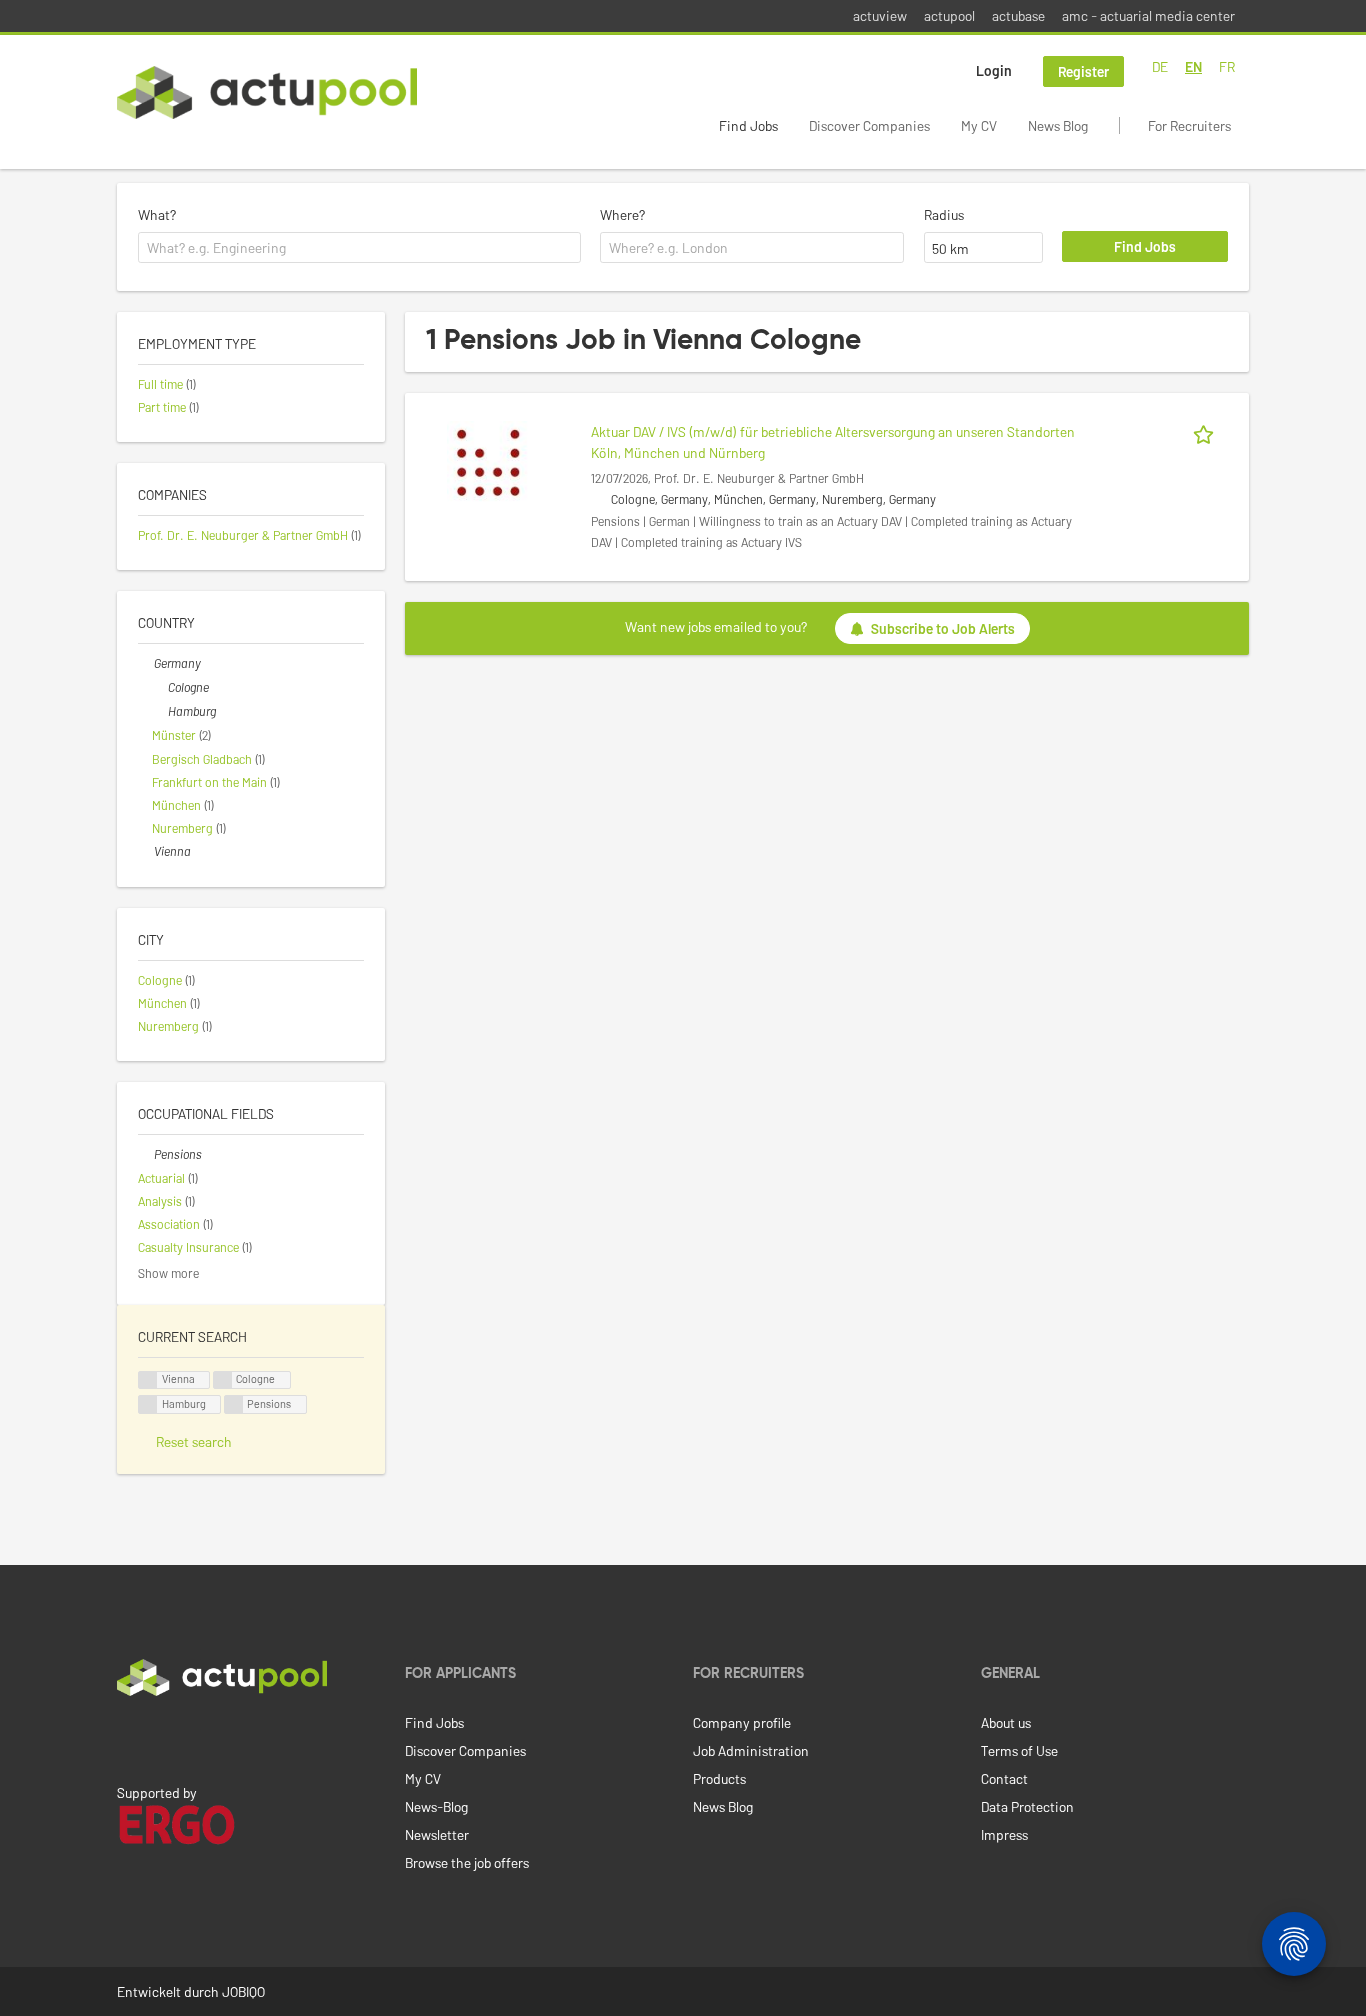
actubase (1018, 15)
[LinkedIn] (128, 1738)
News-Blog (436, 1806)
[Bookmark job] (1207, 431)
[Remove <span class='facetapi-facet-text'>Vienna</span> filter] (148, 1380)
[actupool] (267, 92)
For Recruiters (1189, 125)
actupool (949, 15)
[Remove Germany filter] (146, 663)
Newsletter (437, 1834)
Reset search (194, 1441)
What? (157, 214)
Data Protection (1027, 1806)
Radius (944, 214)
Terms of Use (1019, 1750)
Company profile (742, 1722)
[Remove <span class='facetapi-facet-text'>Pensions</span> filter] (234, 1404)
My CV (979, 125)
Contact (1004, 1778)
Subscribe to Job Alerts (943, 628)
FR (1227, 66)
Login (994, 70)
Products (719, 1778)
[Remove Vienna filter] (146, 851)
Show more (168, 1273)
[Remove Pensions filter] (146, 1154)
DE (1160, 66)
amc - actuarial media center (1148, 15)
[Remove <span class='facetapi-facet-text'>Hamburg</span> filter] (148, 1404)
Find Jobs (748, 125)
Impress (1004, 1834)
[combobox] (359, 248)
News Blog (1058, 125)
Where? (622, 214)
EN (1193, 66)
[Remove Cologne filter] (160, 687)
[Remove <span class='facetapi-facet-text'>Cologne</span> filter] (223, 1380)
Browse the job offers (467, 1862)
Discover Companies (869, 125)
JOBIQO (243, 1991)
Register (1083, 71)
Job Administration (751, 1750)
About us (1006, 1722)
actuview (880, 15)
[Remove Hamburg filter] (160, 711)
